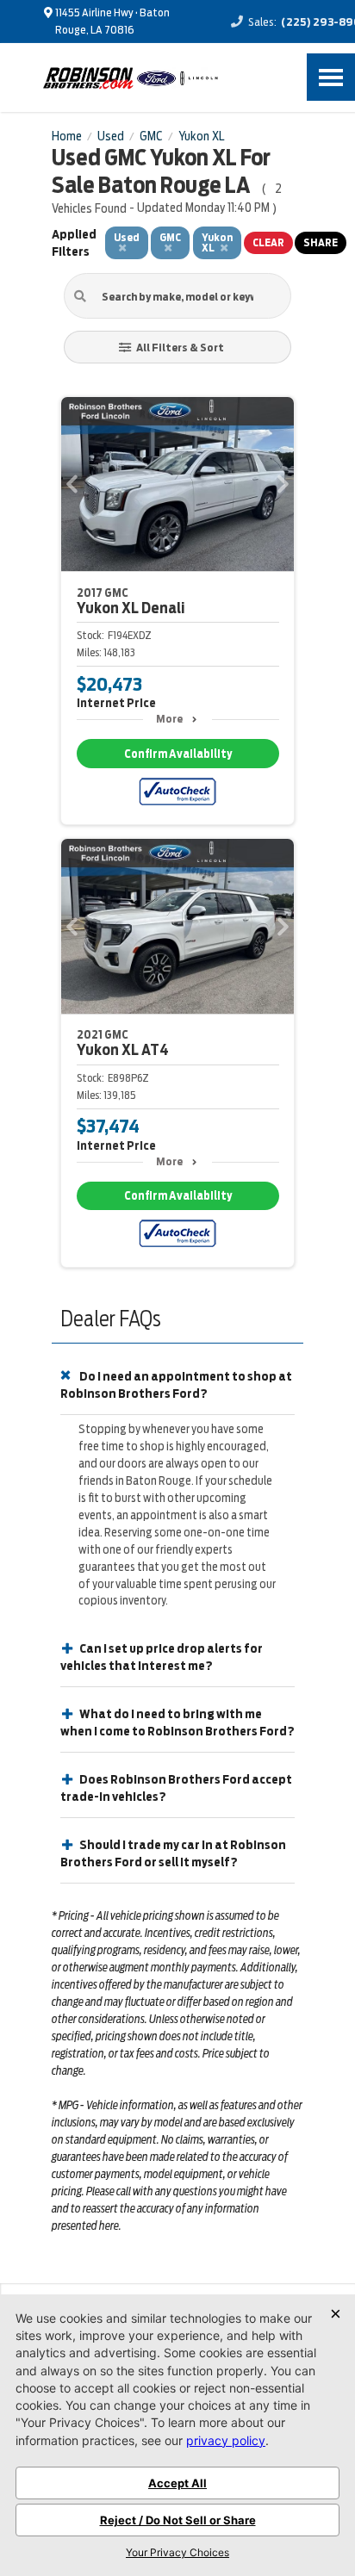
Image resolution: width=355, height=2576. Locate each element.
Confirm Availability (178, 754)
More (169, 719)
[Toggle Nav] (331, 77)
